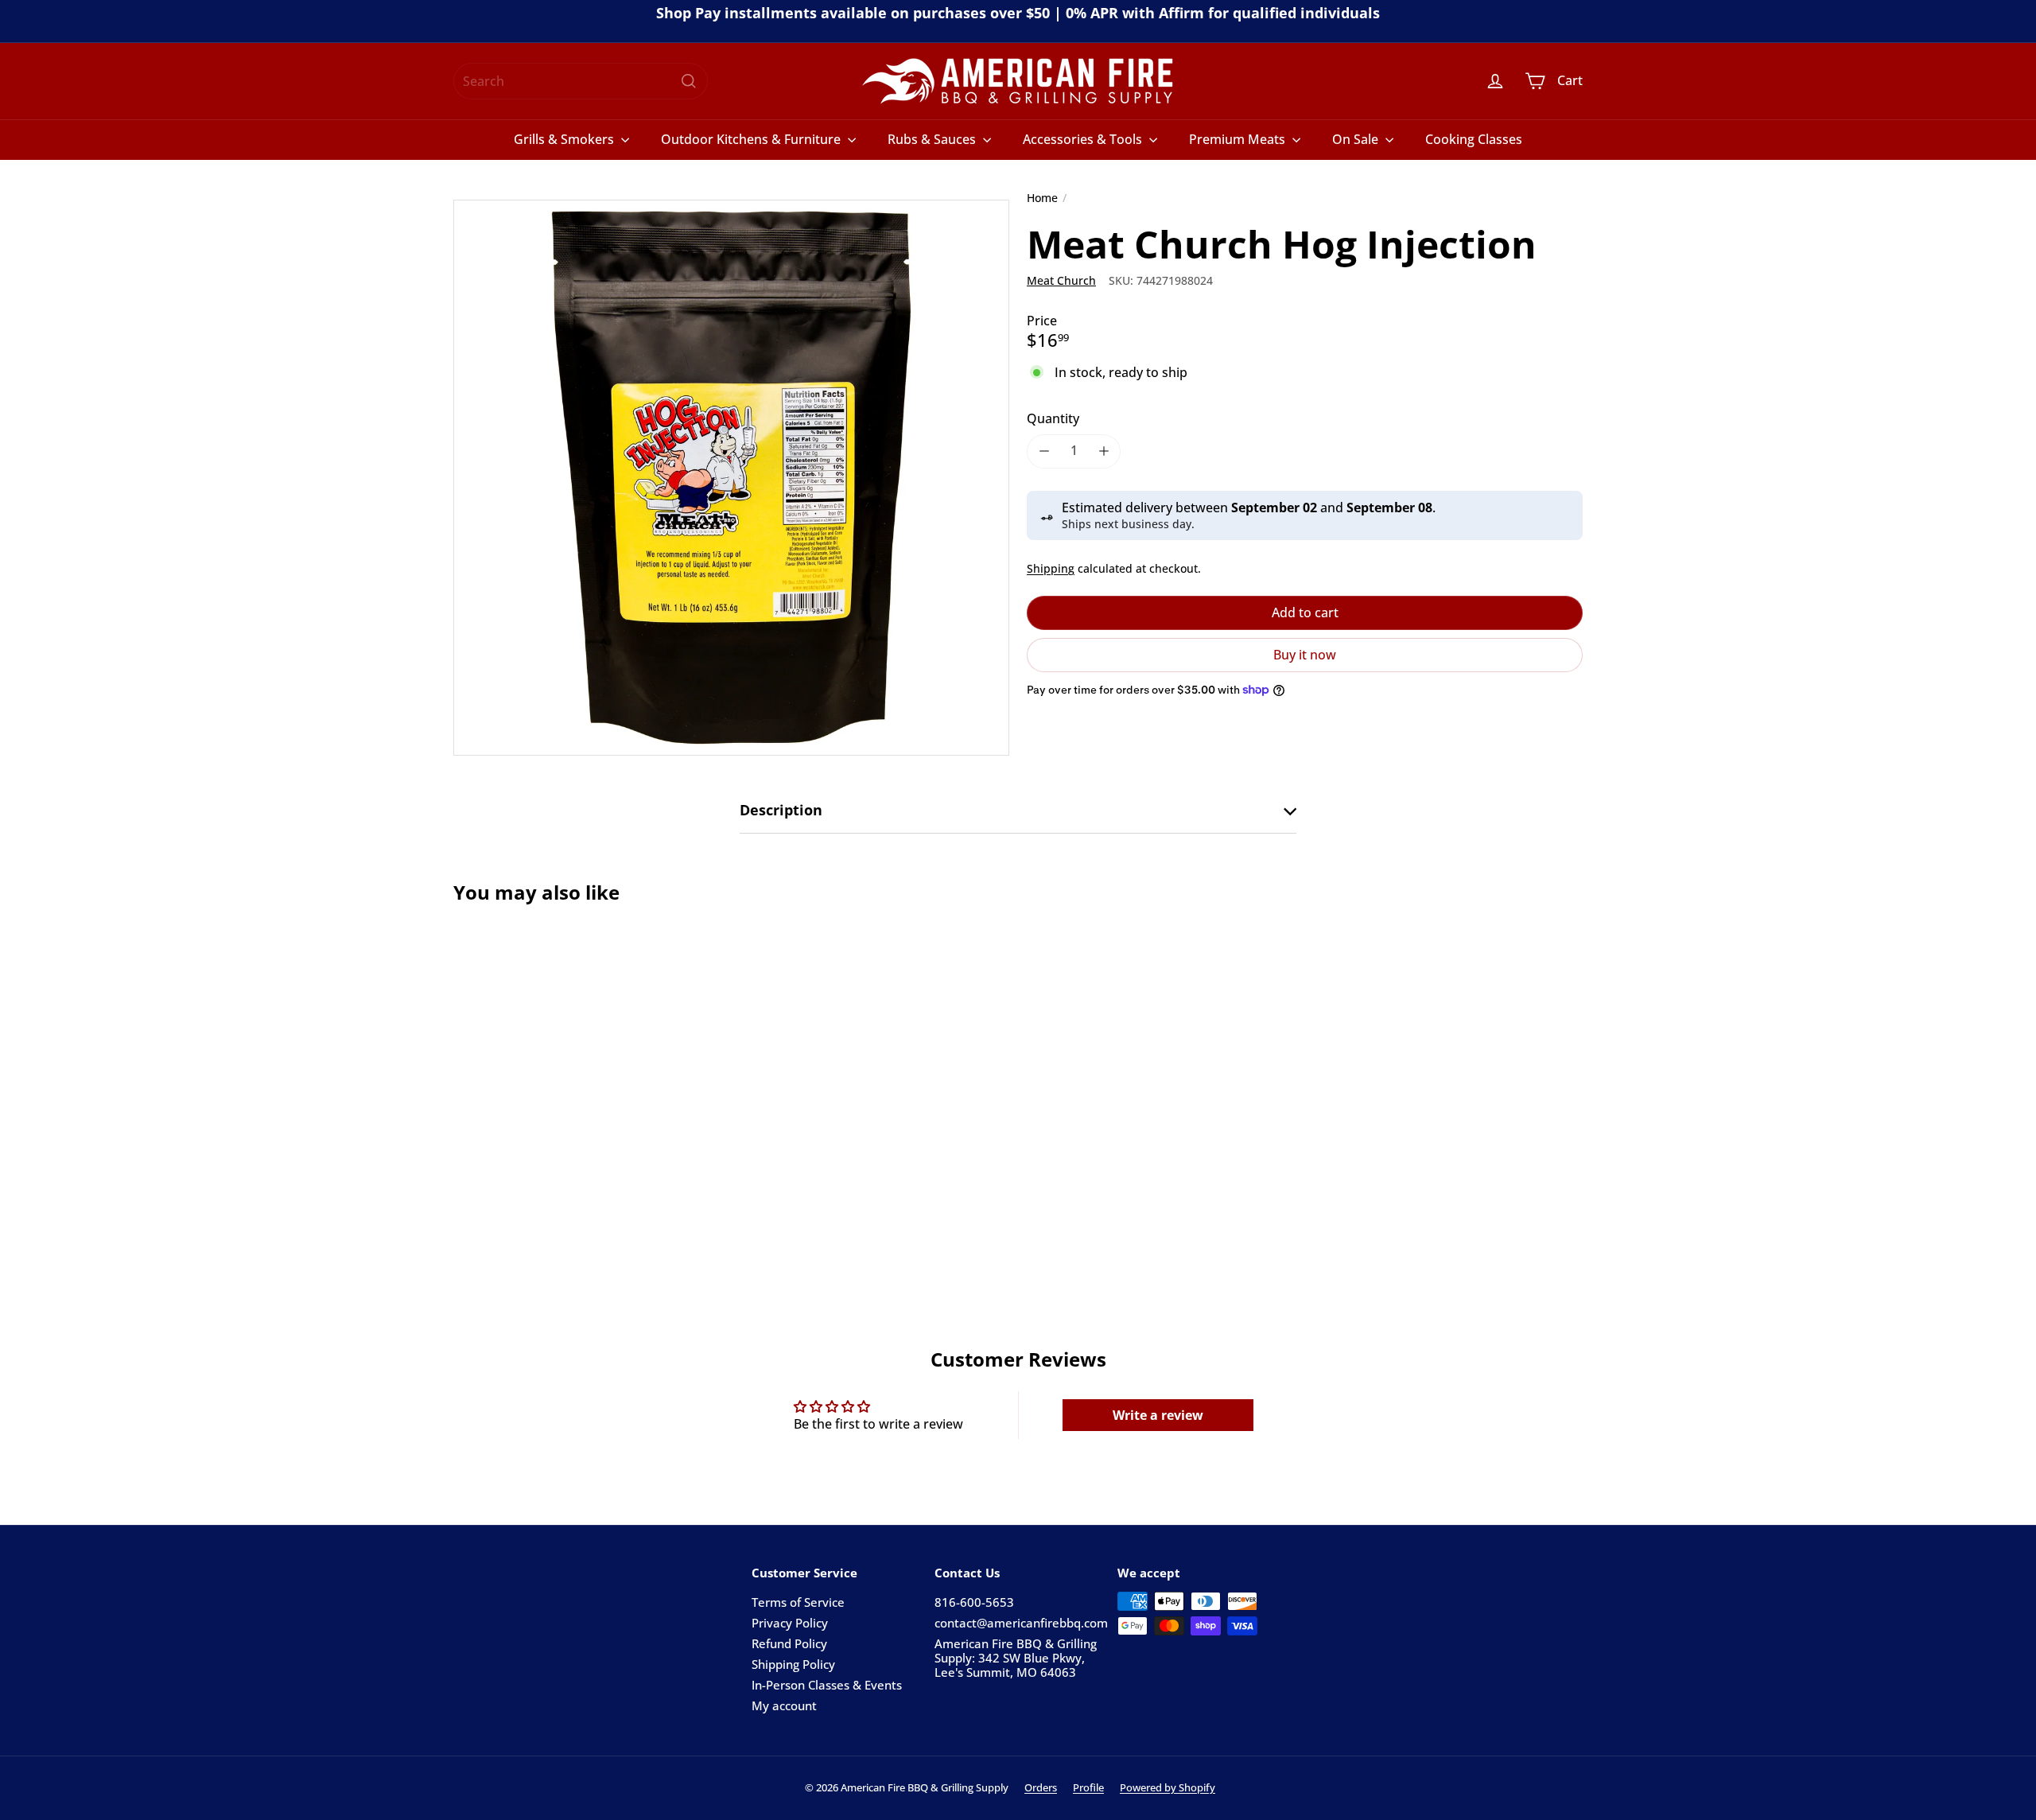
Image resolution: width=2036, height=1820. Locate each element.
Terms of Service (798, 1602)
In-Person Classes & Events (827, 1685)
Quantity (1053, 418)
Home (1042, 198)
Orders (1041, 1787)
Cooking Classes (1474, 139)
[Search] (689, 81)
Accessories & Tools (1084, 139)
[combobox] (581, 81)
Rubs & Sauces (933, 139)
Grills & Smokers (565, 139)
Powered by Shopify (1168, 1787)
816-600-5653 (974, 1602)
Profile (1088, 1787)
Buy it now (1305, 654)
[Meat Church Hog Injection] (541, 1080)
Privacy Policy (790, 1623)
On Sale (1357, 139)
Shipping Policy (793, 1664)
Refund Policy (789, 1643)
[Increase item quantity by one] (1103, 451)
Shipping (1051, 568)
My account (784, 1705)
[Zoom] (731, 478)
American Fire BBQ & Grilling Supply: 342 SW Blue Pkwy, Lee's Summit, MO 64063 (1016, 1658)
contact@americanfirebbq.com (1021, 1623)
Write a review (1158, 1415)
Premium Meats (1239, 139)
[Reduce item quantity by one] (1044, 451)
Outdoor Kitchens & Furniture (752, 139)
